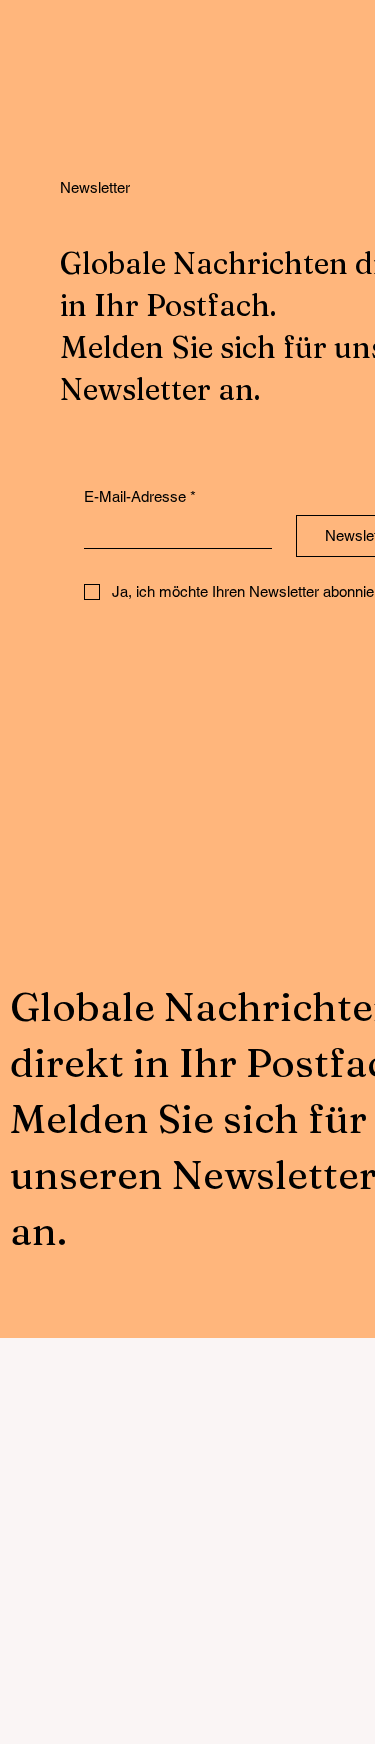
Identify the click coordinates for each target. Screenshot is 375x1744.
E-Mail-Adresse (140, 496)
